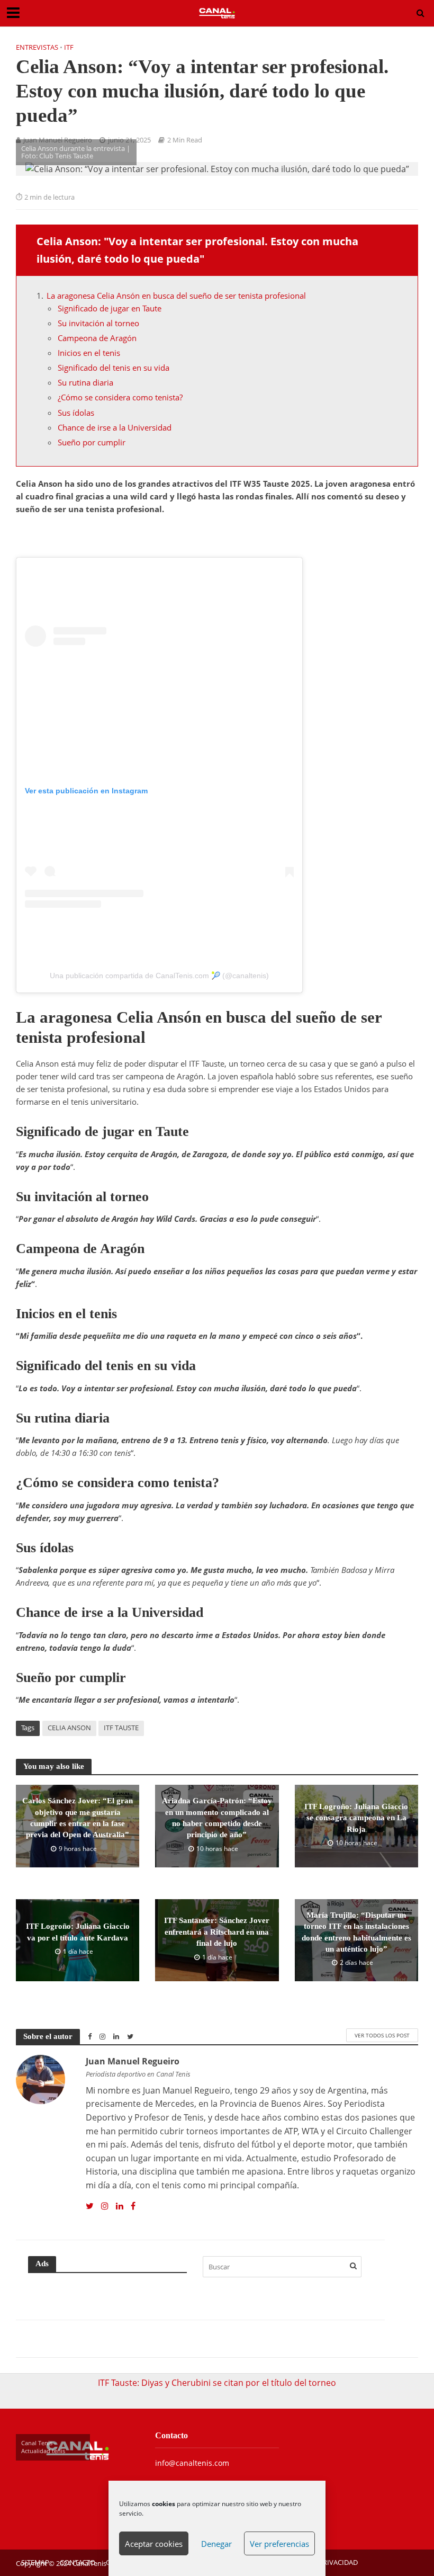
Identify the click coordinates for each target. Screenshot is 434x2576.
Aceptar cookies (154, 2544)
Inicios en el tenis (89, 353)
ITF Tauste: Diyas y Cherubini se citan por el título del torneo (217, 2383)
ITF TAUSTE (121, 1728)
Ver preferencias (279, 2544)
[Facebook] (133, 2206)
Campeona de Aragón (97, 338)
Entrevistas (37, 47)
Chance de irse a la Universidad (115, 427)
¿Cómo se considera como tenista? (120, 397)
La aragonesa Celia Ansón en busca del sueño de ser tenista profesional (176, 296)
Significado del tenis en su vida (114, 368)
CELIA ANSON (69, 1728)
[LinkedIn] (120, 2206)
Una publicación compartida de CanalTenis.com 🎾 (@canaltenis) (159, 976)
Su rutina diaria (85, 382)
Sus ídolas (76, 413)
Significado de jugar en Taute (110, 308)
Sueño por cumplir (92, 442)
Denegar (216, 2544)
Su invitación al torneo (98, 323)
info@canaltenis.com (192, 2463)
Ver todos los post (382, 2035)
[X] (90, 2206)
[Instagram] (105, 2206)
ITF (69, 47)
